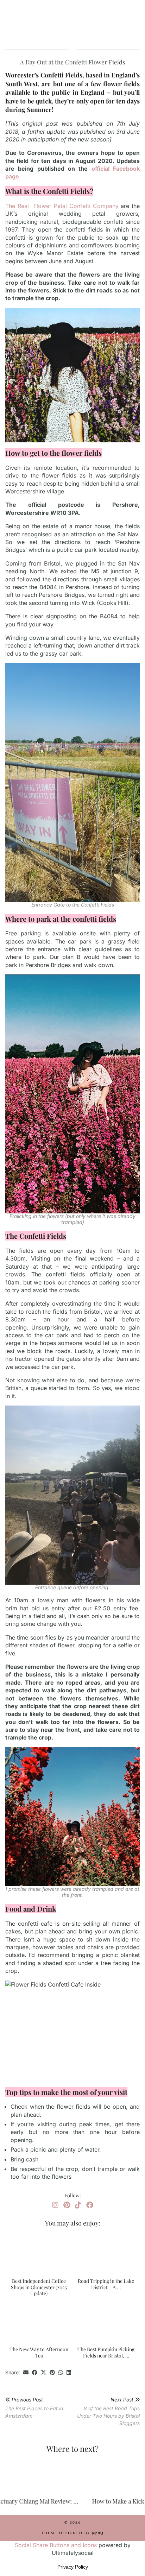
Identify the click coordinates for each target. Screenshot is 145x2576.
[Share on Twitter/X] (43, 2373)
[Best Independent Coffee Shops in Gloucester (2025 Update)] (39, 2253)
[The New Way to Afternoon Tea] (39, 2322)
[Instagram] (55, 2205)
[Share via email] (26, 2373)
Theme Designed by (72, 2533)
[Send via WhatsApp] (61, 2373)
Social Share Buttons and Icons (56, 2545)
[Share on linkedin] (69, 2373)
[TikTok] (78, 2205)
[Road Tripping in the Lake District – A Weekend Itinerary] (106, 2253)
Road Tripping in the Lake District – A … (106, 2284)
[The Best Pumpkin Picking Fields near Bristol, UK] (106, 2322)
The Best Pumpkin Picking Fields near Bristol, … (106, 2352)
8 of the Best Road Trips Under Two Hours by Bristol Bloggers (108, 2411)
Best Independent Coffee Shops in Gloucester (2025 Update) (39, 2287)
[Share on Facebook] (35, 2373)
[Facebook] (90, 2205)
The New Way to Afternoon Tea (39, 2352)
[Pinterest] (67, 2205)
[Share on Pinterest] (52, 2373)
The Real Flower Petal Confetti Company (63, 206)
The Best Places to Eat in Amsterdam (34, 2408)
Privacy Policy (73, 2567)
